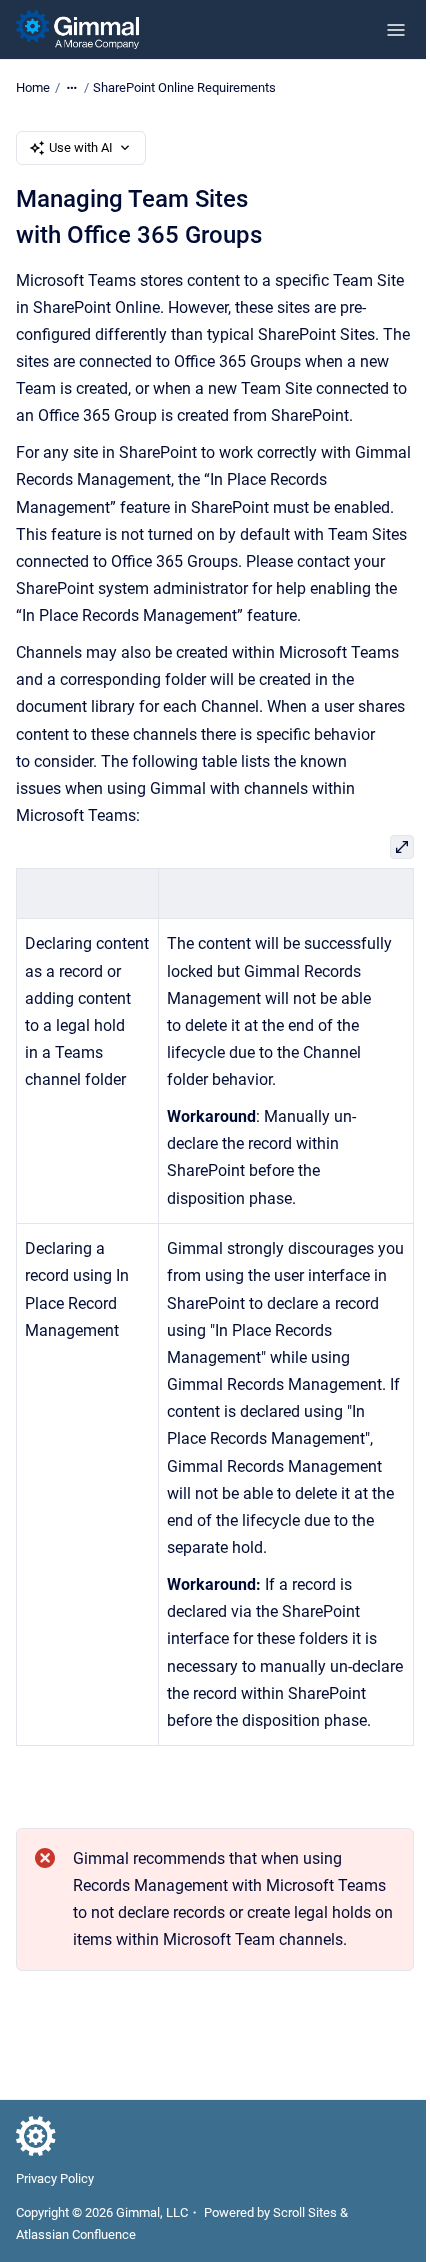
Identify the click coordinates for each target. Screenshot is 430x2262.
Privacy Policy (55, 2178)
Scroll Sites (305, 2212)
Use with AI (81, 147)
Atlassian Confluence (76, 2234)
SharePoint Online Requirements (184, 87)
